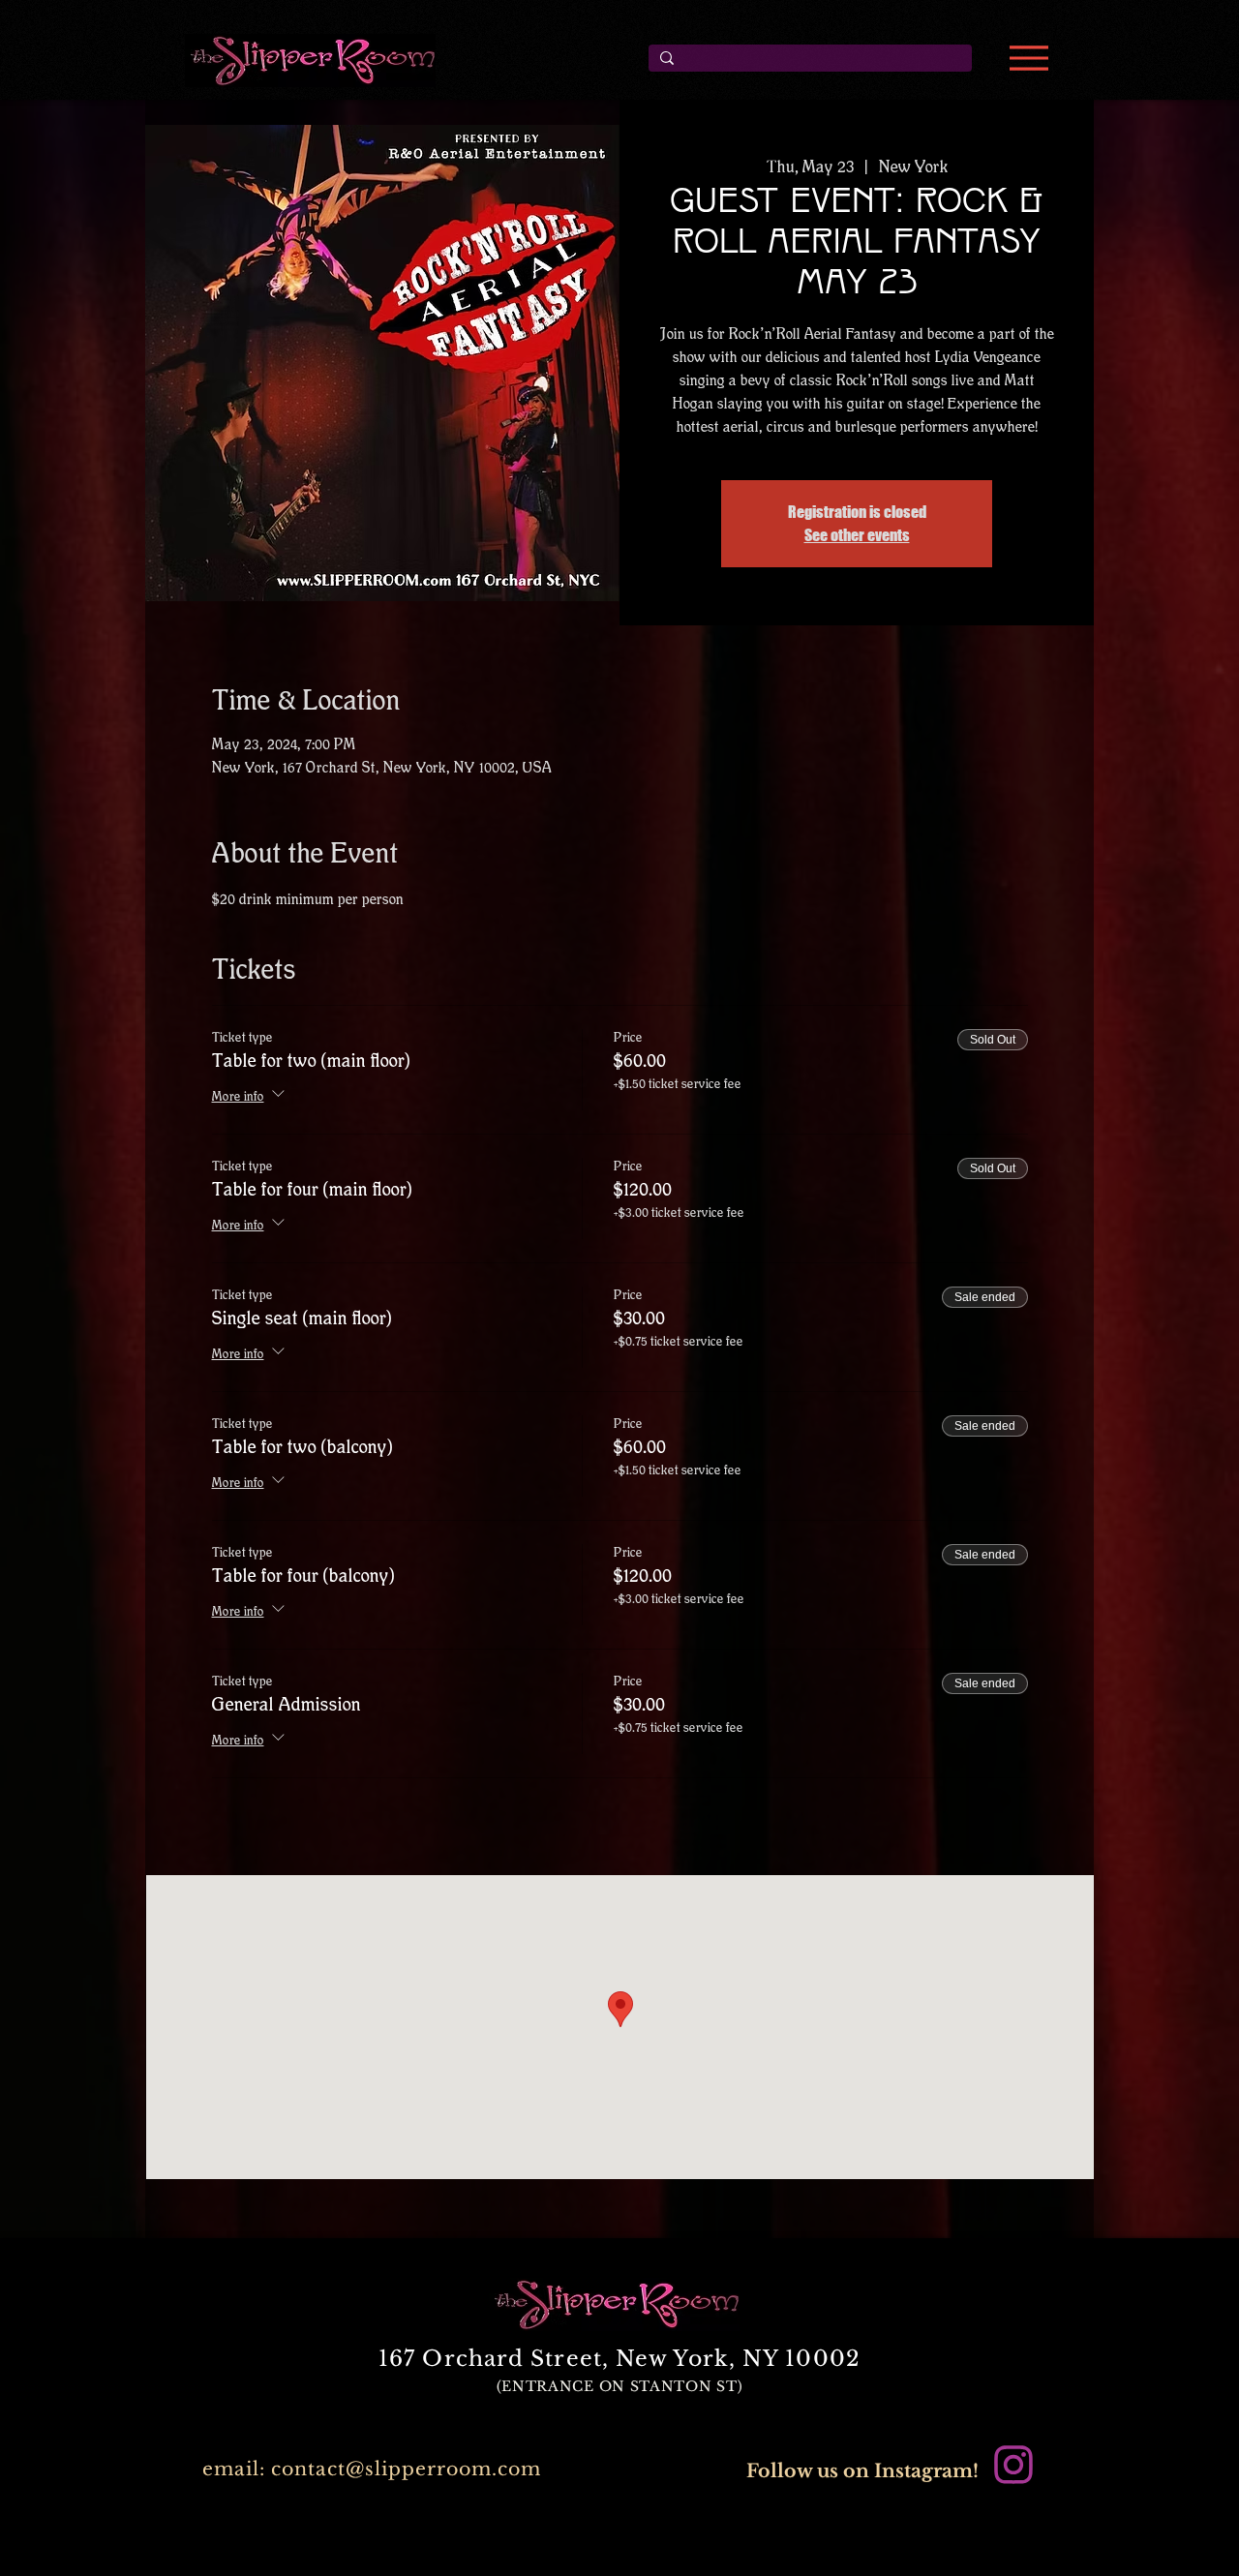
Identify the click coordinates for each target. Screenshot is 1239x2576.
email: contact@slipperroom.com (372, 2469)
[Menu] (1028, 58)
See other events (857, 535)
